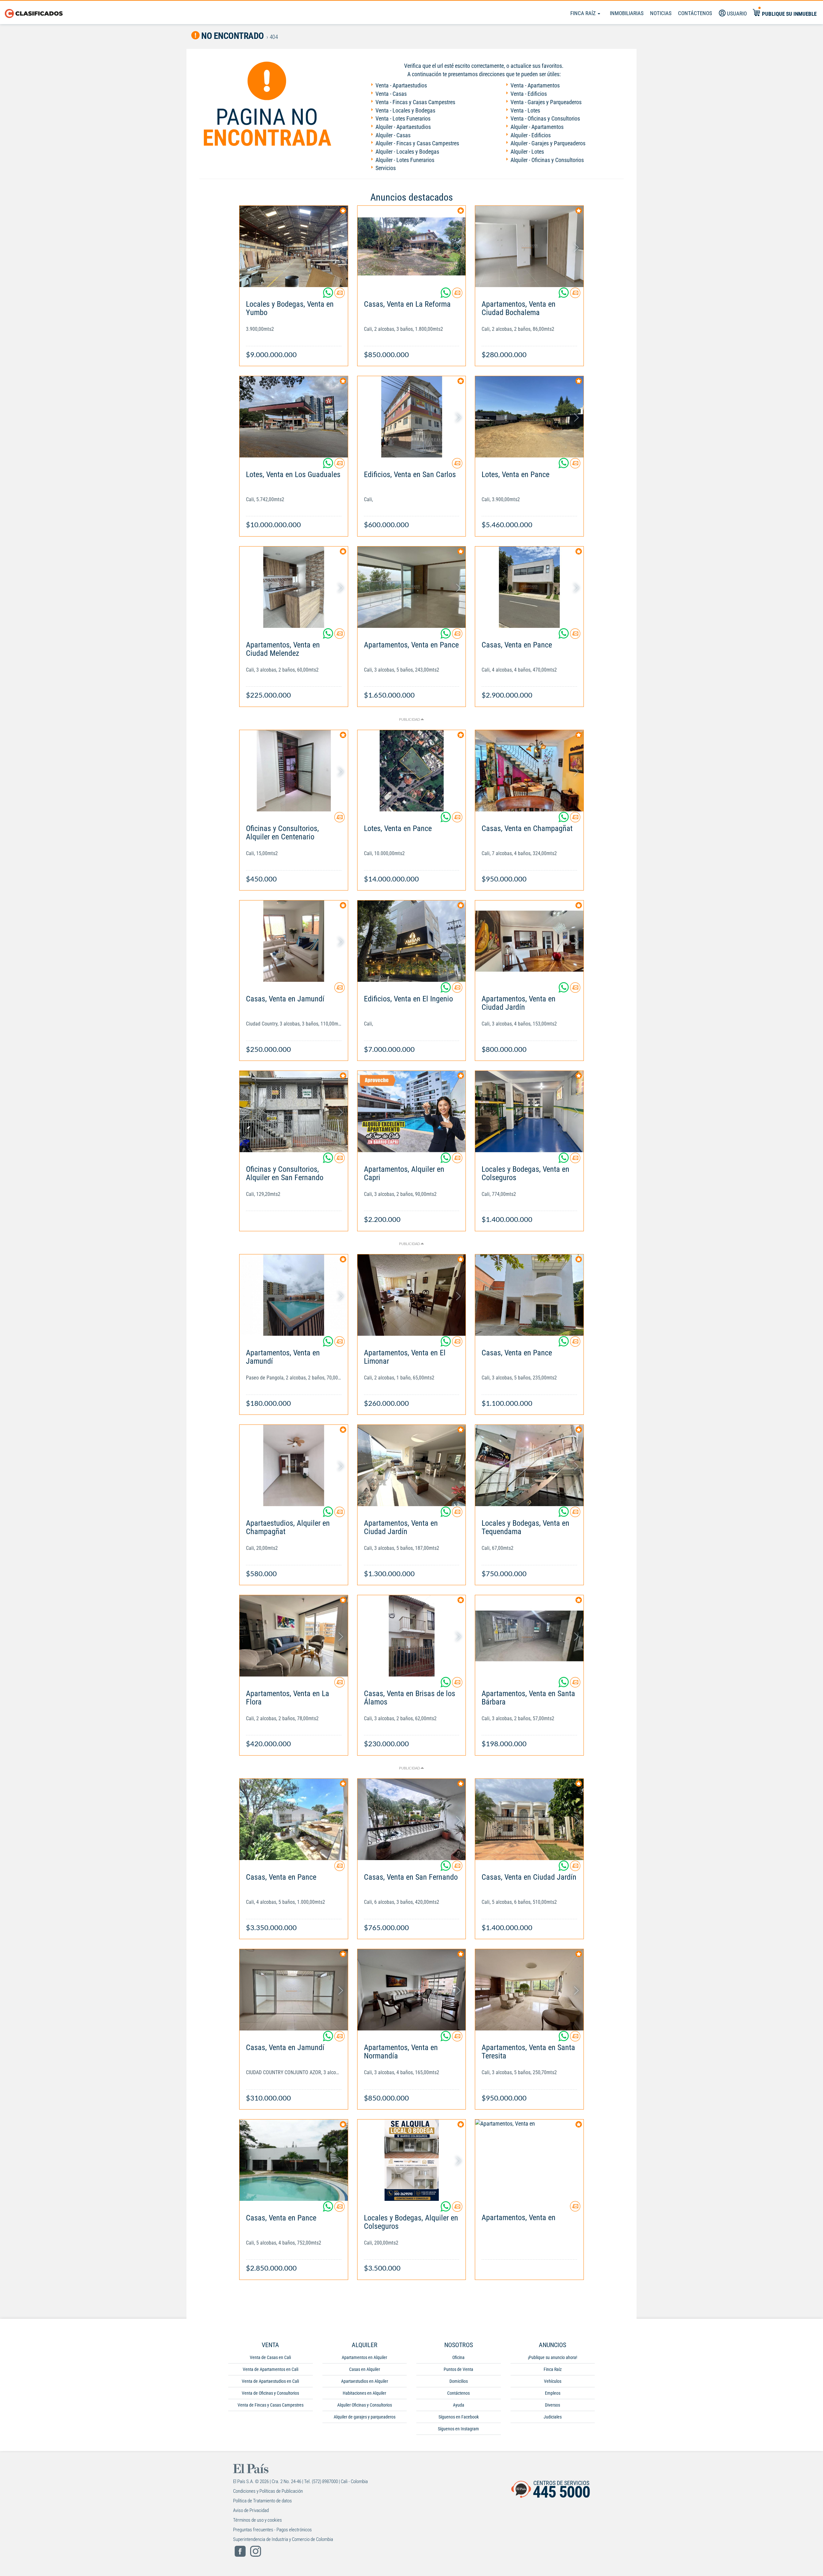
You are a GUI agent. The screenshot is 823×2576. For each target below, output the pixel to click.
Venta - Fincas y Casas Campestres (415, 102)
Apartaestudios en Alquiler (365, 2381)
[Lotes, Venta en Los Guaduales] (294, 417)
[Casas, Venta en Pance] (529, 587)
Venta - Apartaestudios (401, 85)
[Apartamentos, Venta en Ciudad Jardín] (529, 941)
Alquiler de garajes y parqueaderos (365, 2417)
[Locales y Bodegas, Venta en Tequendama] (529, 1465)
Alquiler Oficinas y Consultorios (365, 2405)
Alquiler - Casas (393, 135)
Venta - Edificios (529, 94)
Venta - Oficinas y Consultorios (545, 118)
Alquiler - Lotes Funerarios (405, 160)
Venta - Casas (391, 94)
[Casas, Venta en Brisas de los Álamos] (412, 1636)
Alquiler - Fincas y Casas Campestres (417, 143)
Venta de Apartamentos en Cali (271, 2369)
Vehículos (553, 2381)
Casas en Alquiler (365, 2369)
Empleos (553, 2393)
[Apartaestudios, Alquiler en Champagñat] (294, 1465)
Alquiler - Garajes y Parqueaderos (548, 143)
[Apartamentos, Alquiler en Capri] (412, 1112)
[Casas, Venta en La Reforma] (412, 246)
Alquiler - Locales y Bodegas (407, 152)
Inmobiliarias (627, 13)
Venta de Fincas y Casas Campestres (271, 2405)
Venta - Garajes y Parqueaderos (546, 102)
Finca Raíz (584, 13)
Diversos (552, 2405)
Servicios (386, 168)
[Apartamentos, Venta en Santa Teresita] (529, 1990)
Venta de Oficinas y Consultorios (270, 2393)
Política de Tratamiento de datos (262, 2501)
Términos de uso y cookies (258, 2520)
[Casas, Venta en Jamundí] (294, 941)
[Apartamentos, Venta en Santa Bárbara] (529, 1636)
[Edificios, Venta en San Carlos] (412, 417)
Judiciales (553, 2417)
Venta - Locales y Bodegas (405, 110)
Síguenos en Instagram (458, 2429)
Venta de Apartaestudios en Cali (270, 2381)
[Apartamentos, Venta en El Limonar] (412, 1295)
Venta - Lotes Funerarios (403, 118)
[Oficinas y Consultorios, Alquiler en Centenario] (294, 771)
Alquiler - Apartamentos (537, 127)
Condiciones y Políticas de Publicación (268, 2491)
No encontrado (232, 36)
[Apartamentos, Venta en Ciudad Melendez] (294, 587)
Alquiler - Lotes (527, 152)
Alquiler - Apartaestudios (403, 127)
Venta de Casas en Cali (270, 2357)
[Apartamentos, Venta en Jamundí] (294, 1295)
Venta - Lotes (525, 110)
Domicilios (459, 2381)
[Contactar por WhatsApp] (329, 295)
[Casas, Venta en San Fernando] (412, 1819)
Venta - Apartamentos (535, 85)
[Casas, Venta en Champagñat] (529, 771)
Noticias (661, 13)
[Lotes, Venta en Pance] (529, 417)
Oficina (458, 2357)
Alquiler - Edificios (531, 135)
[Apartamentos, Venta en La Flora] (294, 1636)
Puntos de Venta (458, 2369)
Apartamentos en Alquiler (364, 2357)
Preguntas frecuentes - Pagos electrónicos (272, 2530)
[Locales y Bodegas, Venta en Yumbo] (294, 246)
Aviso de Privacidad (251, 2510)
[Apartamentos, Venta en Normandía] (412, 1990)
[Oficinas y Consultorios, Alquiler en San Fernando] (294, 1112)
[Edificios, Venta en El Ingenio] (412, 941)
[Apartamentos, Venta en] (529, 2160)
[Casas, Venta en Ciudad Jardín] (529, 1819)
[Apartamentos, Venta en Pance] (412, 587)
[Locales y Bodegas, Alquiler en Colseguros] (412, 2160)
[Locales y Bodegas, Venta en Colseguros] (529, 1112)
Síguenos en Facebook (459, 2417)
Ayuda (459, 2405)
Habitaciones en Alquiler (364, 2393)
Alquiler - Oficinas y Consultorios (547, 160)
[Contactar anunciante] (339, 295)
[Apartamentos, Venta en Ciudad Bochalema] (529, 246)
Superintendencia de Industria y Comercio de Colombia (283, 2539)
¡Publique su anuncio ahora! (552, 2357)
